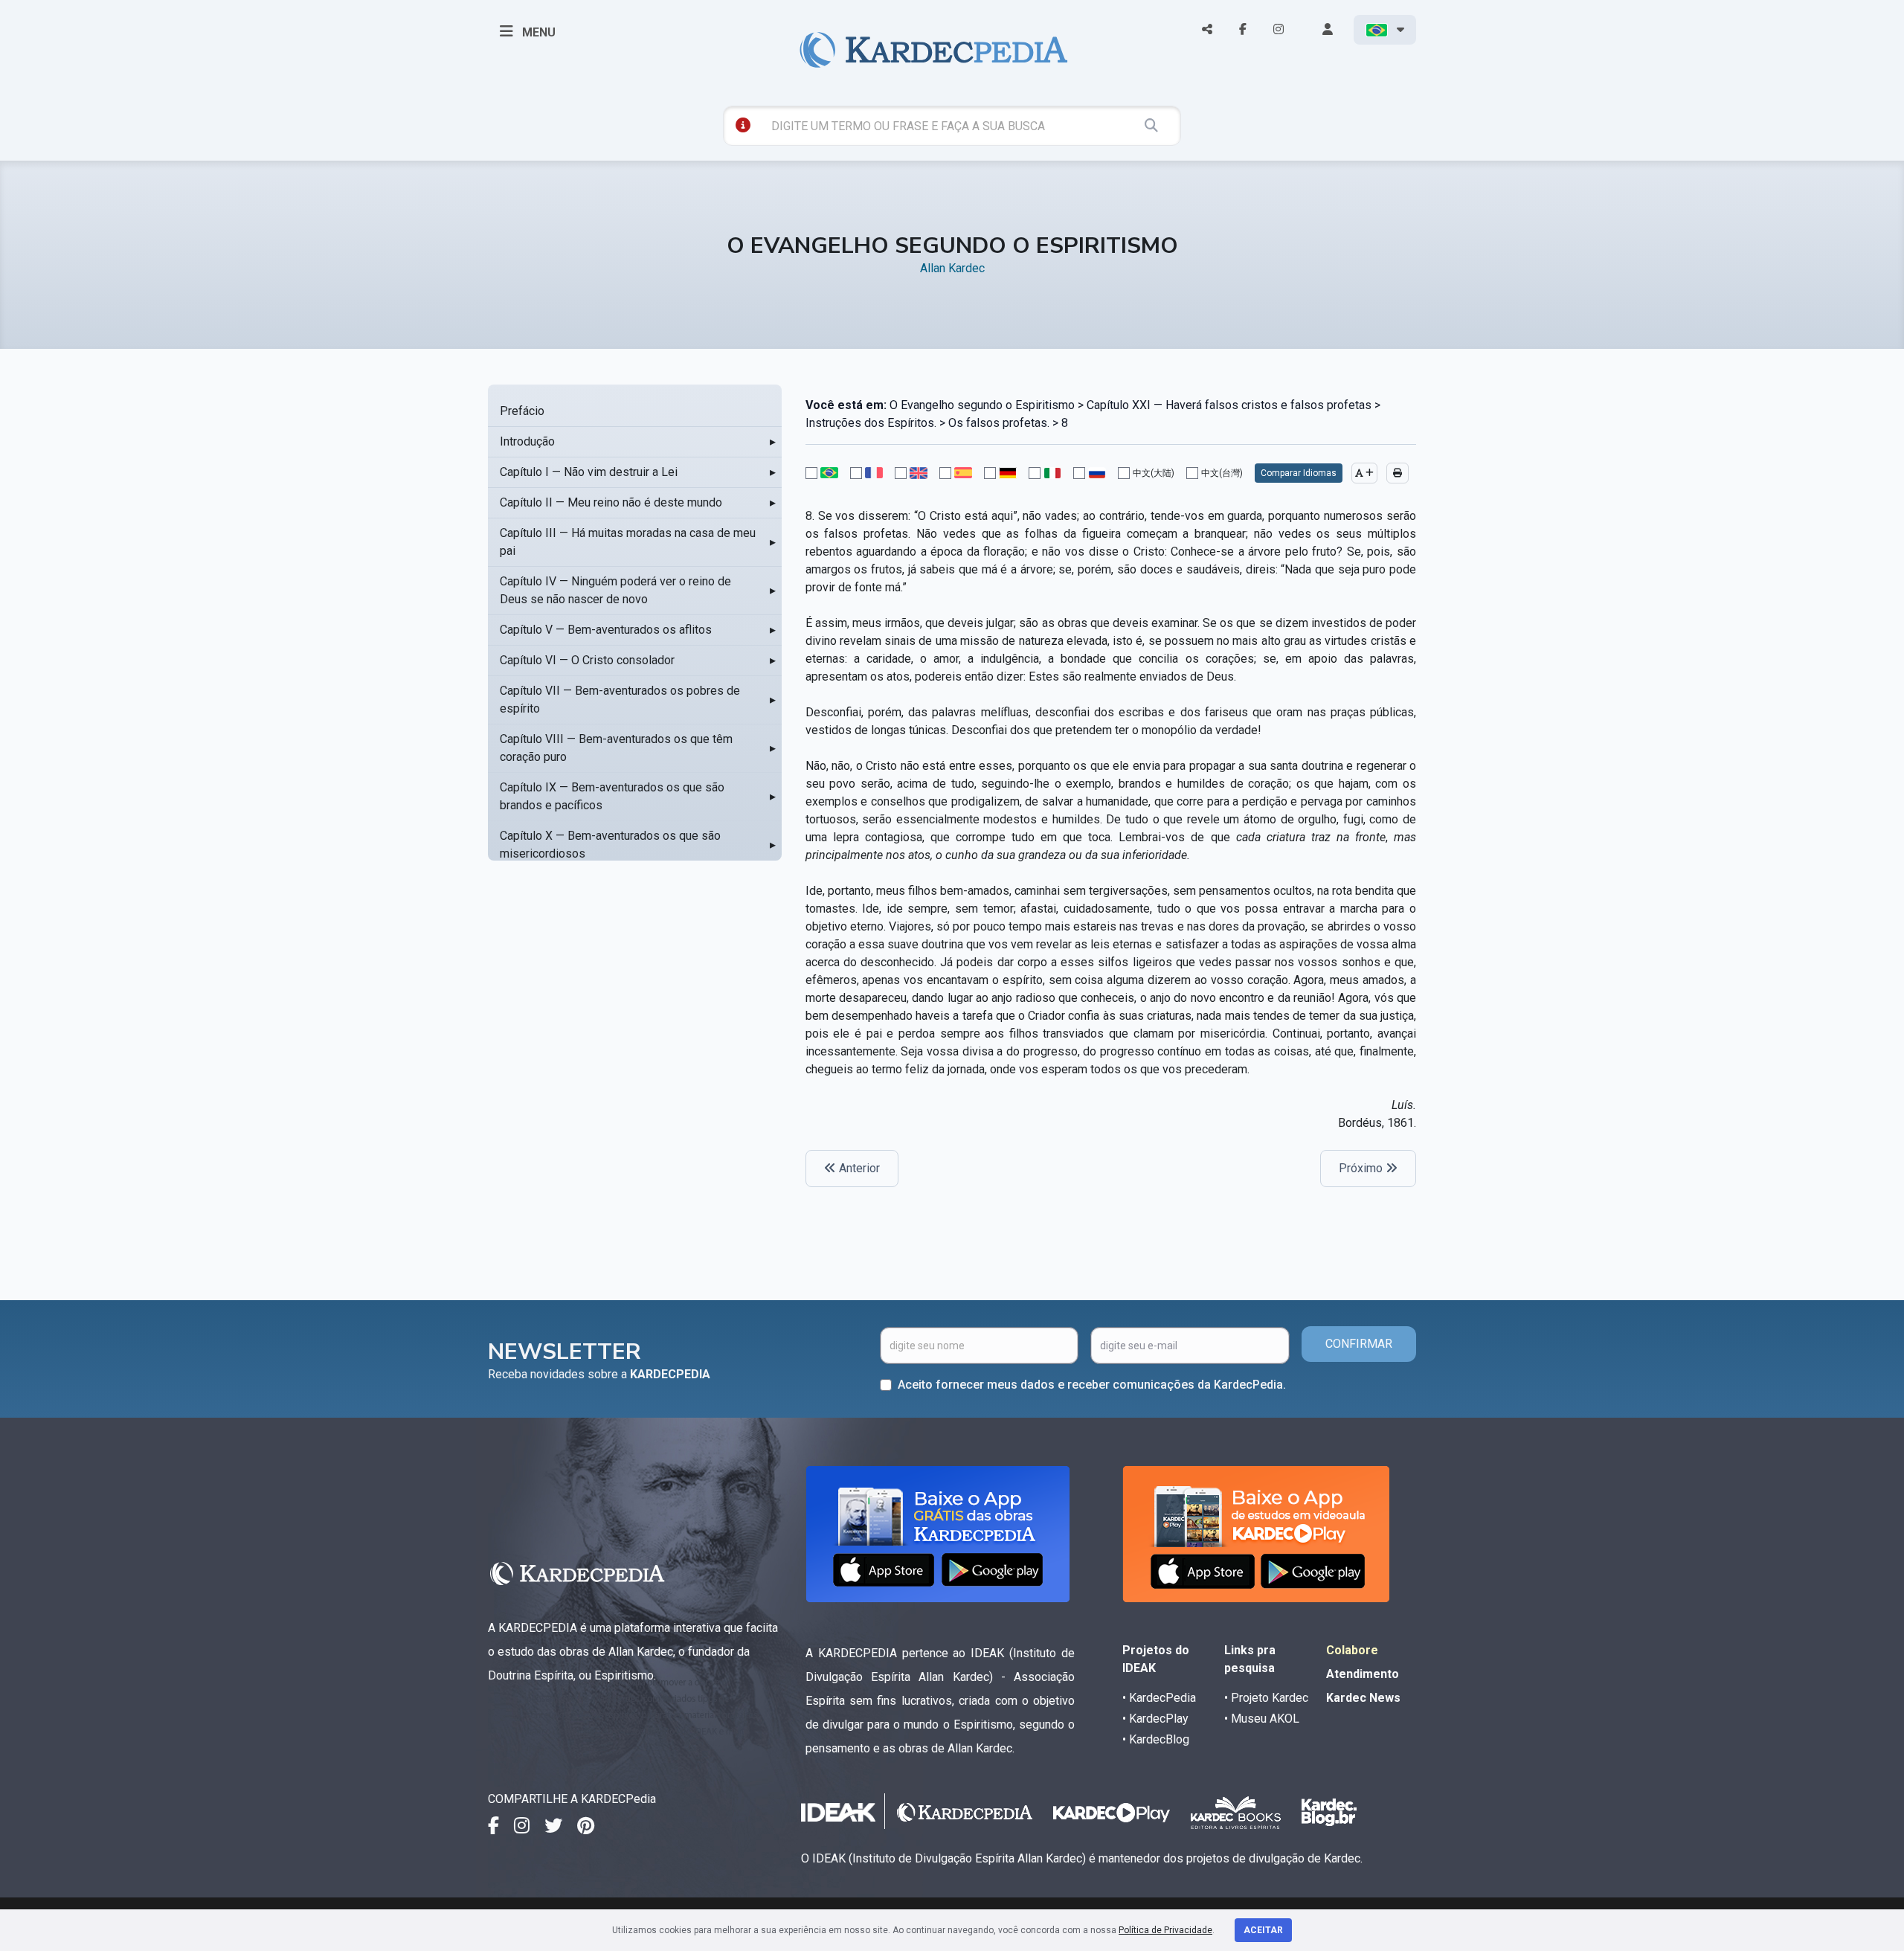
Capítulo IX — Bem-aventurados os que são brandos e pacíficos (612, 796)
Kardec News (1363, 1698)
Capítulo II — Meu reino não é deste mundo (611, 502)
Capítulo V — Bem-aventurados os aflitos (606, 630)
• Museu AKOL (1262, 1719)
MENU (537, 32)
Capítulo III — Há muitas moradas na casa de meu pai (628, 542)
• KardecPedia (1159, 1698)
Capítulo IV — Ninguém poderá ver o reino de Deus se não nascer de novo (615, 590)
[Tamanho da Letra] (1364, 473)
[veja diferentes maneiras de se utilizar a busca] (743, 125)
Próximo (1362, 1168)
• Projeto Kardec (1266, 1698)
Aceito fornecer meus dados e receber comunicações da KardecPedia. (1092, 1385)
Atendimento (1363, 1674)
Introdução (527, 441)
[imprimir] (1398, 473)
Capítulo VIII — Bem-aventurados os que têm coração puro (616, 748)
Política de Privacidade (1165, 1930)
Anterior (858, 1168)
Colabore (1352, 1650)
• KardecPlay (1155, 1719)
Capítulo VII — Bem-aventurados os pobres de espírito (620, 700)
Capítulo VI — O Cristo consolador (587, 660)
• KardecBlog (1156, 1739)
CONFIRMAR (1359, 1344)
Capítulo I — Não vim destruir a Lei (589, 472)
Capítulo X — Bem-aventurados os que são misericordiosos (610, 845)
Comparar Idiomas (1299, 473)
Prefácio (522, 411)
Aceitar (1263, 1930)
